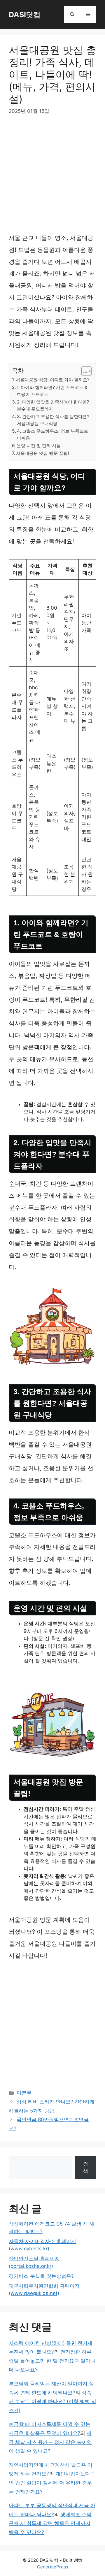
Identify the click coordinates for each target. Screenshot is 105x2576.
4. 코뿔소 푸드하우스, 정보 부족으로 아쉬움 (52, 435)
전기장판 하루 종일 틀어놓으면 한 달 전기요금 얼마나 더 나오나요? (52, 2361)
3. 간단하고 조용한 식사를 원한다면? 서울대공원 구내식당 (53, 420)
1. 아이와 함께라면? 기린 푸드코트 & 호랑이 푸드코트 (52, 391)
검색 (86, 2168)
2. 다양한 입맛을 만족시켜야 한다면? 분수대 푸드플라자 (53, 406)
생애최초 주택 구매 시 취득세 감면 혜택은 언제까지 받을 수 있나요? (50, 2523)
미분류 (24, 2093)
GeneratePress (53, 2567)
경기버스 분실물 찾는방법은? (41, 2276)
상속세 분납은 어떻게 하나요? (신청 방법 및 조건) (52, 2402)
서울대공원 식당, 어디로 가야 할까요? (53, 380)
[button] (72, 15)
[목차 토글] (84, 371)
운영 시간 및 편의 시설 (39, 446)
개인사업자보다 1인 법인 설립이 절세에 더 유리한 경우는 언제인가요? (51, 2483)
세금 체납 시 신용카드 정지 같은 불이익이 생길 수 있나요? (50, 2442)
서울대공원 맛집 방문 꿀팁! (43, 453)
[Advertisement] (52, 177)
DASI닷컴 (25, 15)
